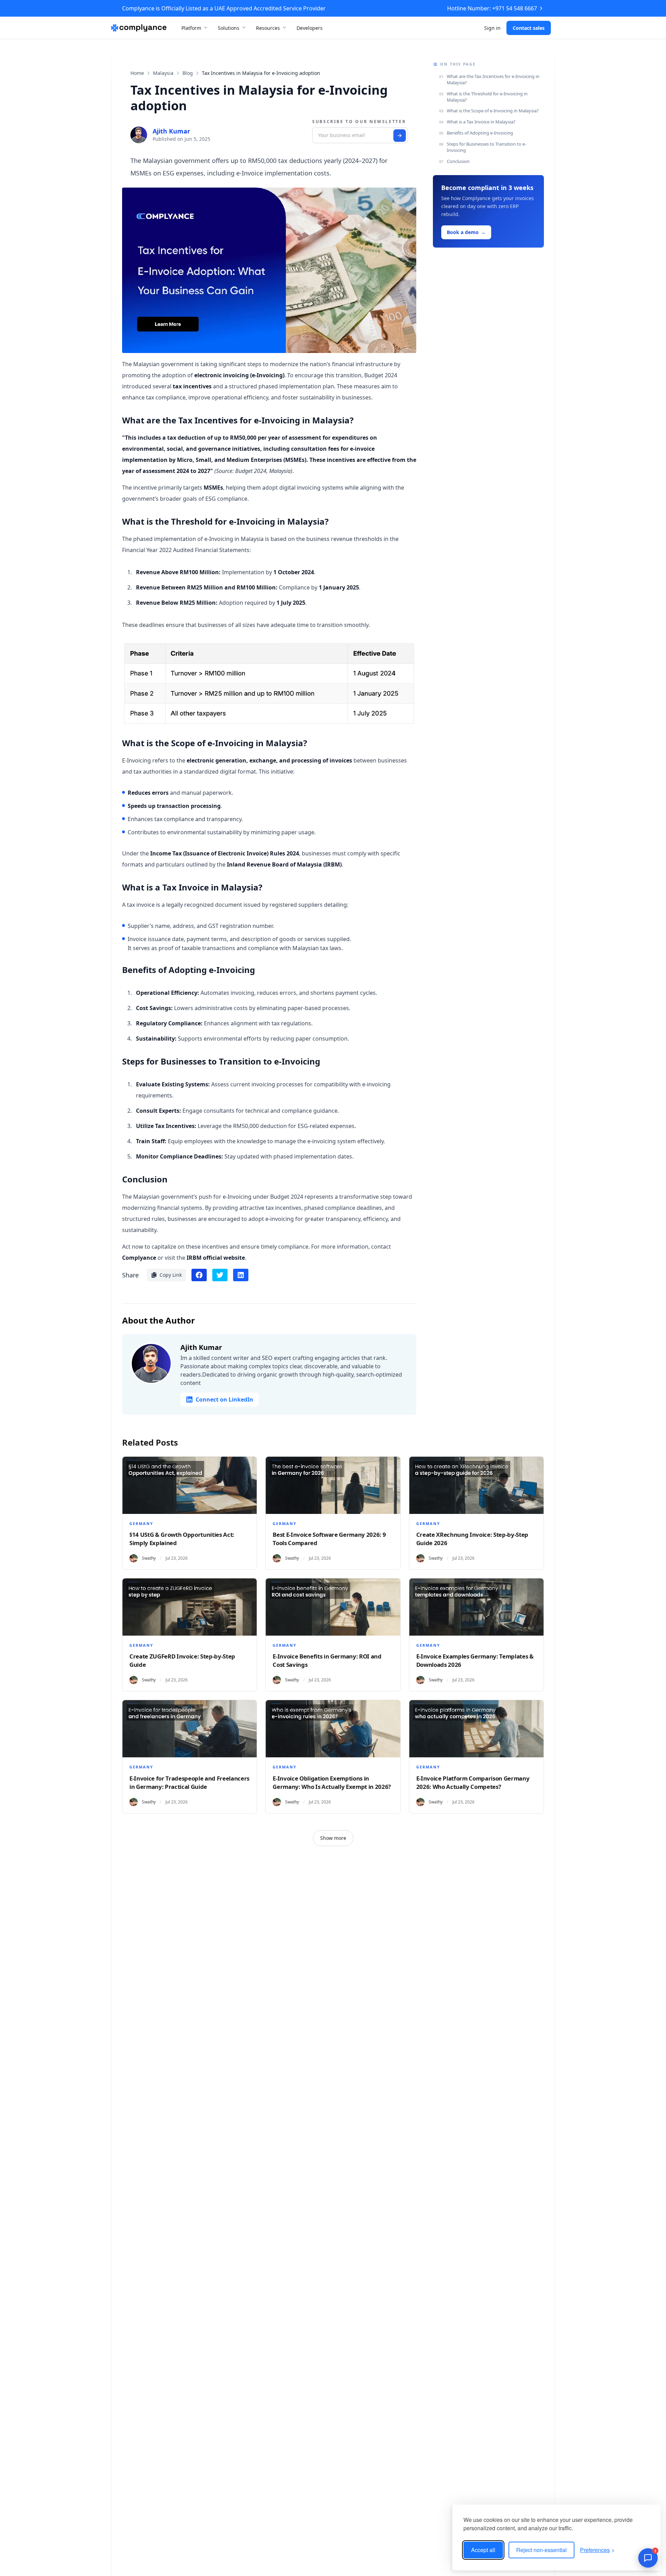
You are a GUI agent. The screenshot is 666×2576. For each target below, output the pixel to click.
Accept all (483, 2550)
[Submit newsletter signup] (400, 136)
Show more (333, 1838)
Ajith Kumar (171, 131)
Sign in (492, 28)
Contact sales (529, 28)
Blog (188, 73)
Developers (310, 28)
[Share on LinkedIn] (241, 1275)
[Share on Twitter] (220, 1275)
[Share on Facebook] (199, 1275)
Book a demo (466, 232)
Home (137, 73)
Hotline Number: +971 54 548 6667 (492, 8)
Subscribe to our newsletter (359, 122)
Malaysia (163, 73)
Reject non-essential (541, 2550)
